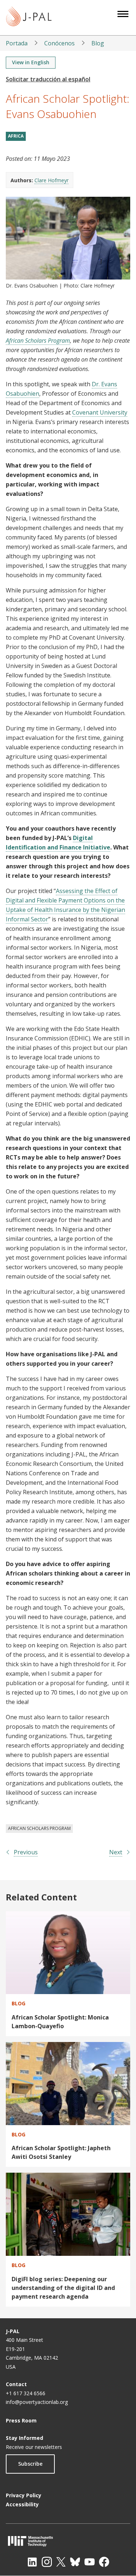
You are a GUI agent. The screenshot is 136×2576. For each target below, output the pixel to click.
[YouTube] (90, 2562)
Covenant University (100, 412)
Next (116, 1852)
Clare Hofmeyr (51, 180)
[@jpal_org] (47, 2562)
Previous (26, 1852)
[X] (61, 2562)
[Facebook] (104, 2562)
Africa (16, 136)
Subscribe (30, 2464)
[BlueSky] (75, 2562)
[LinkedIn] (32, 2562)
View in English (31, 62)
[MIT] (68, 2541)
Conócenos (59, 43)
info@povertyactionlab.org (37, 2402)
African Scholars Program (38, 341)
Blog (98, 43)
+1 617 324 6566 (26, 2393)
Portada (17, 43)
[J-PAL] (29, 18)
